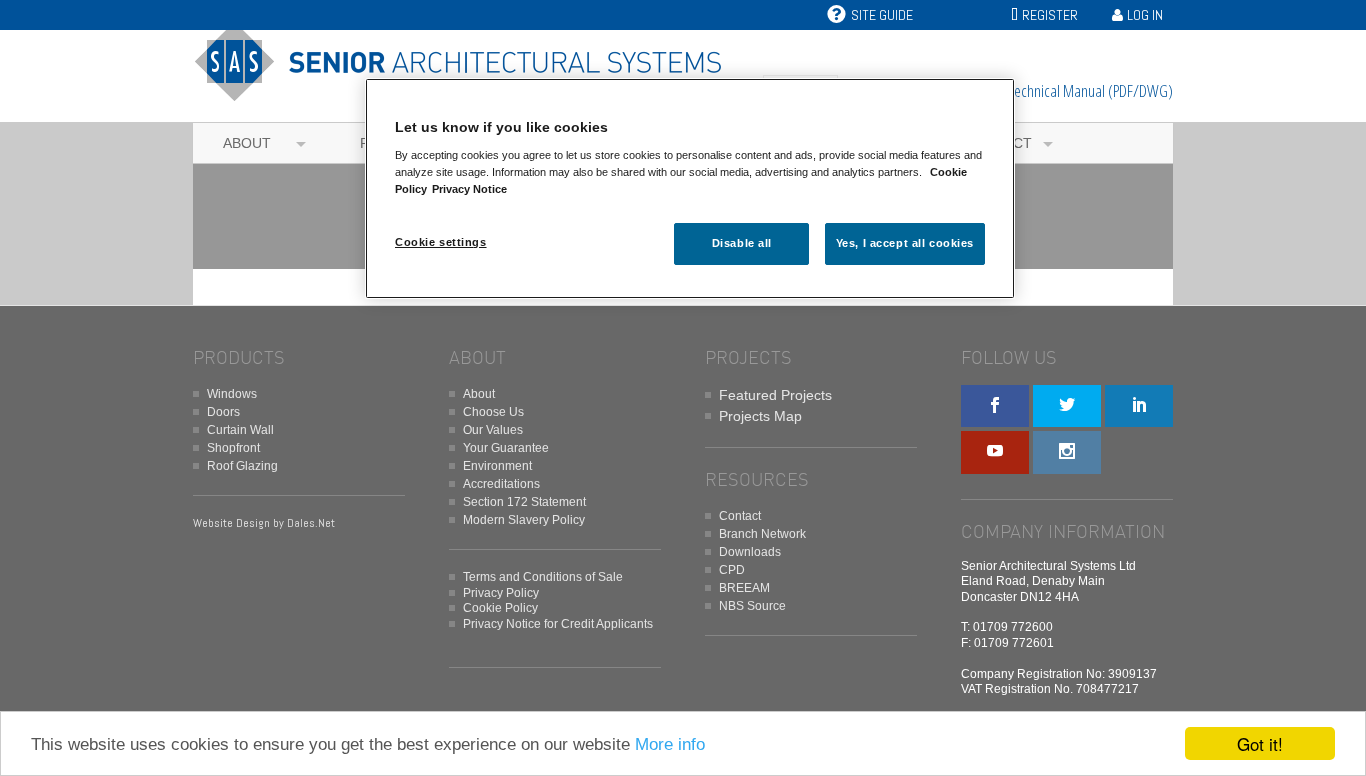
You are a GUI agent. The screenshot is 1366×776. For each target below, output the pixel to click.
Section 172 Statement (524, 502)
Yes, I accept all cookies (905, 243)
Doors (223, 412)
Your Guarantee (506, 448)
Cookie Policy (500, 608)
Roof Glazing (242, 466)
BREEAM (744, 588)
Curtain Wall (240, 430)
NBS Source (752, 606)
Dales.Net (311, 523)
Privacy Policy (501, 593)
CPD (732, 570)
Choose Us (493, 412)
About (247, 143)
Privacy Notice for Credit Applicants (558, 624)
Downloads (750, 552)
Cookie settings (441, 242)
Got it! (1260, 743)
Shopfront (233, 448)
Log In (1145, 15)
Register (1050, 15)
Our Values (493, 430)
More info (670, 744)
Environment (497, 466)
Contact (740, 516)
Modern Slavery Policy (524, 520)
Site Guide (882, 15)
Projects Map (760, 416)
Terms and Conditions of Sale (543, 577)
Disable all (742, 243)
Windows (232, 394)
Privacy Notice (469, 189)
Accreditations (501, 484)
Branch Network (762, 534)
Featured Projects (775, 395)
